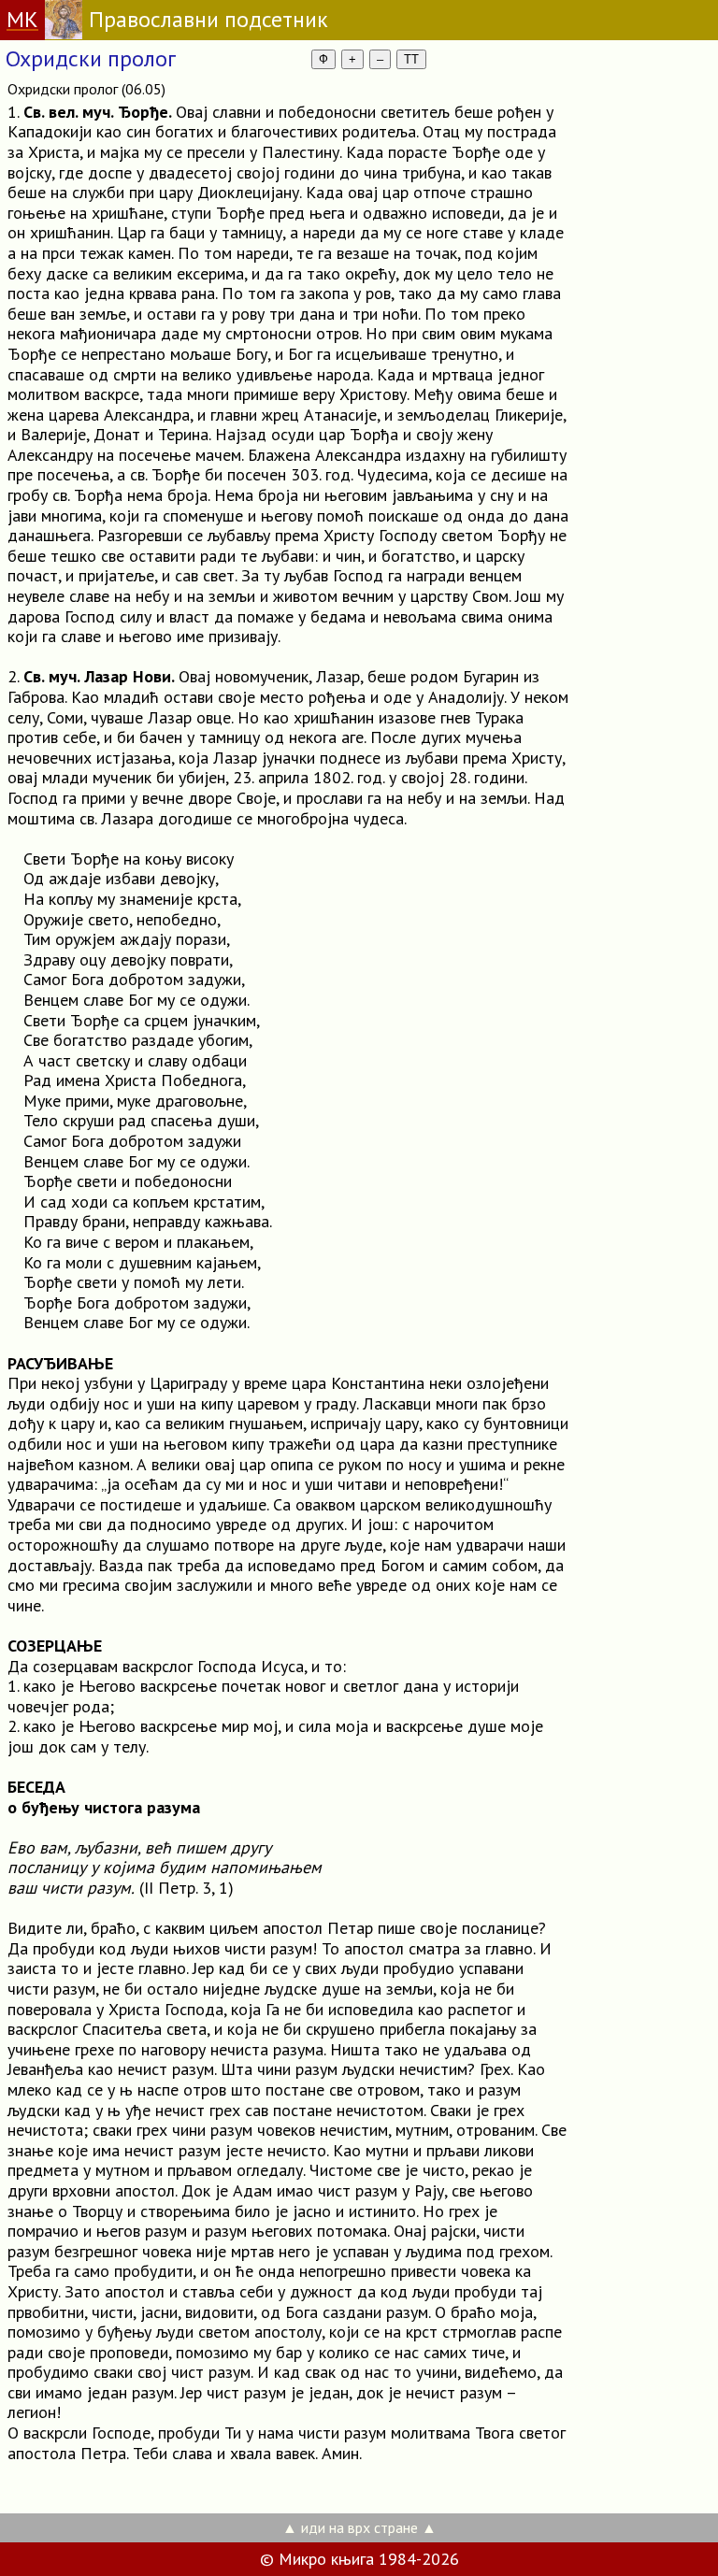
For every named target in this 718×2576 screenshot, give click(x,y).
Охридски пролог (91, 58)
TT (411, 59)
